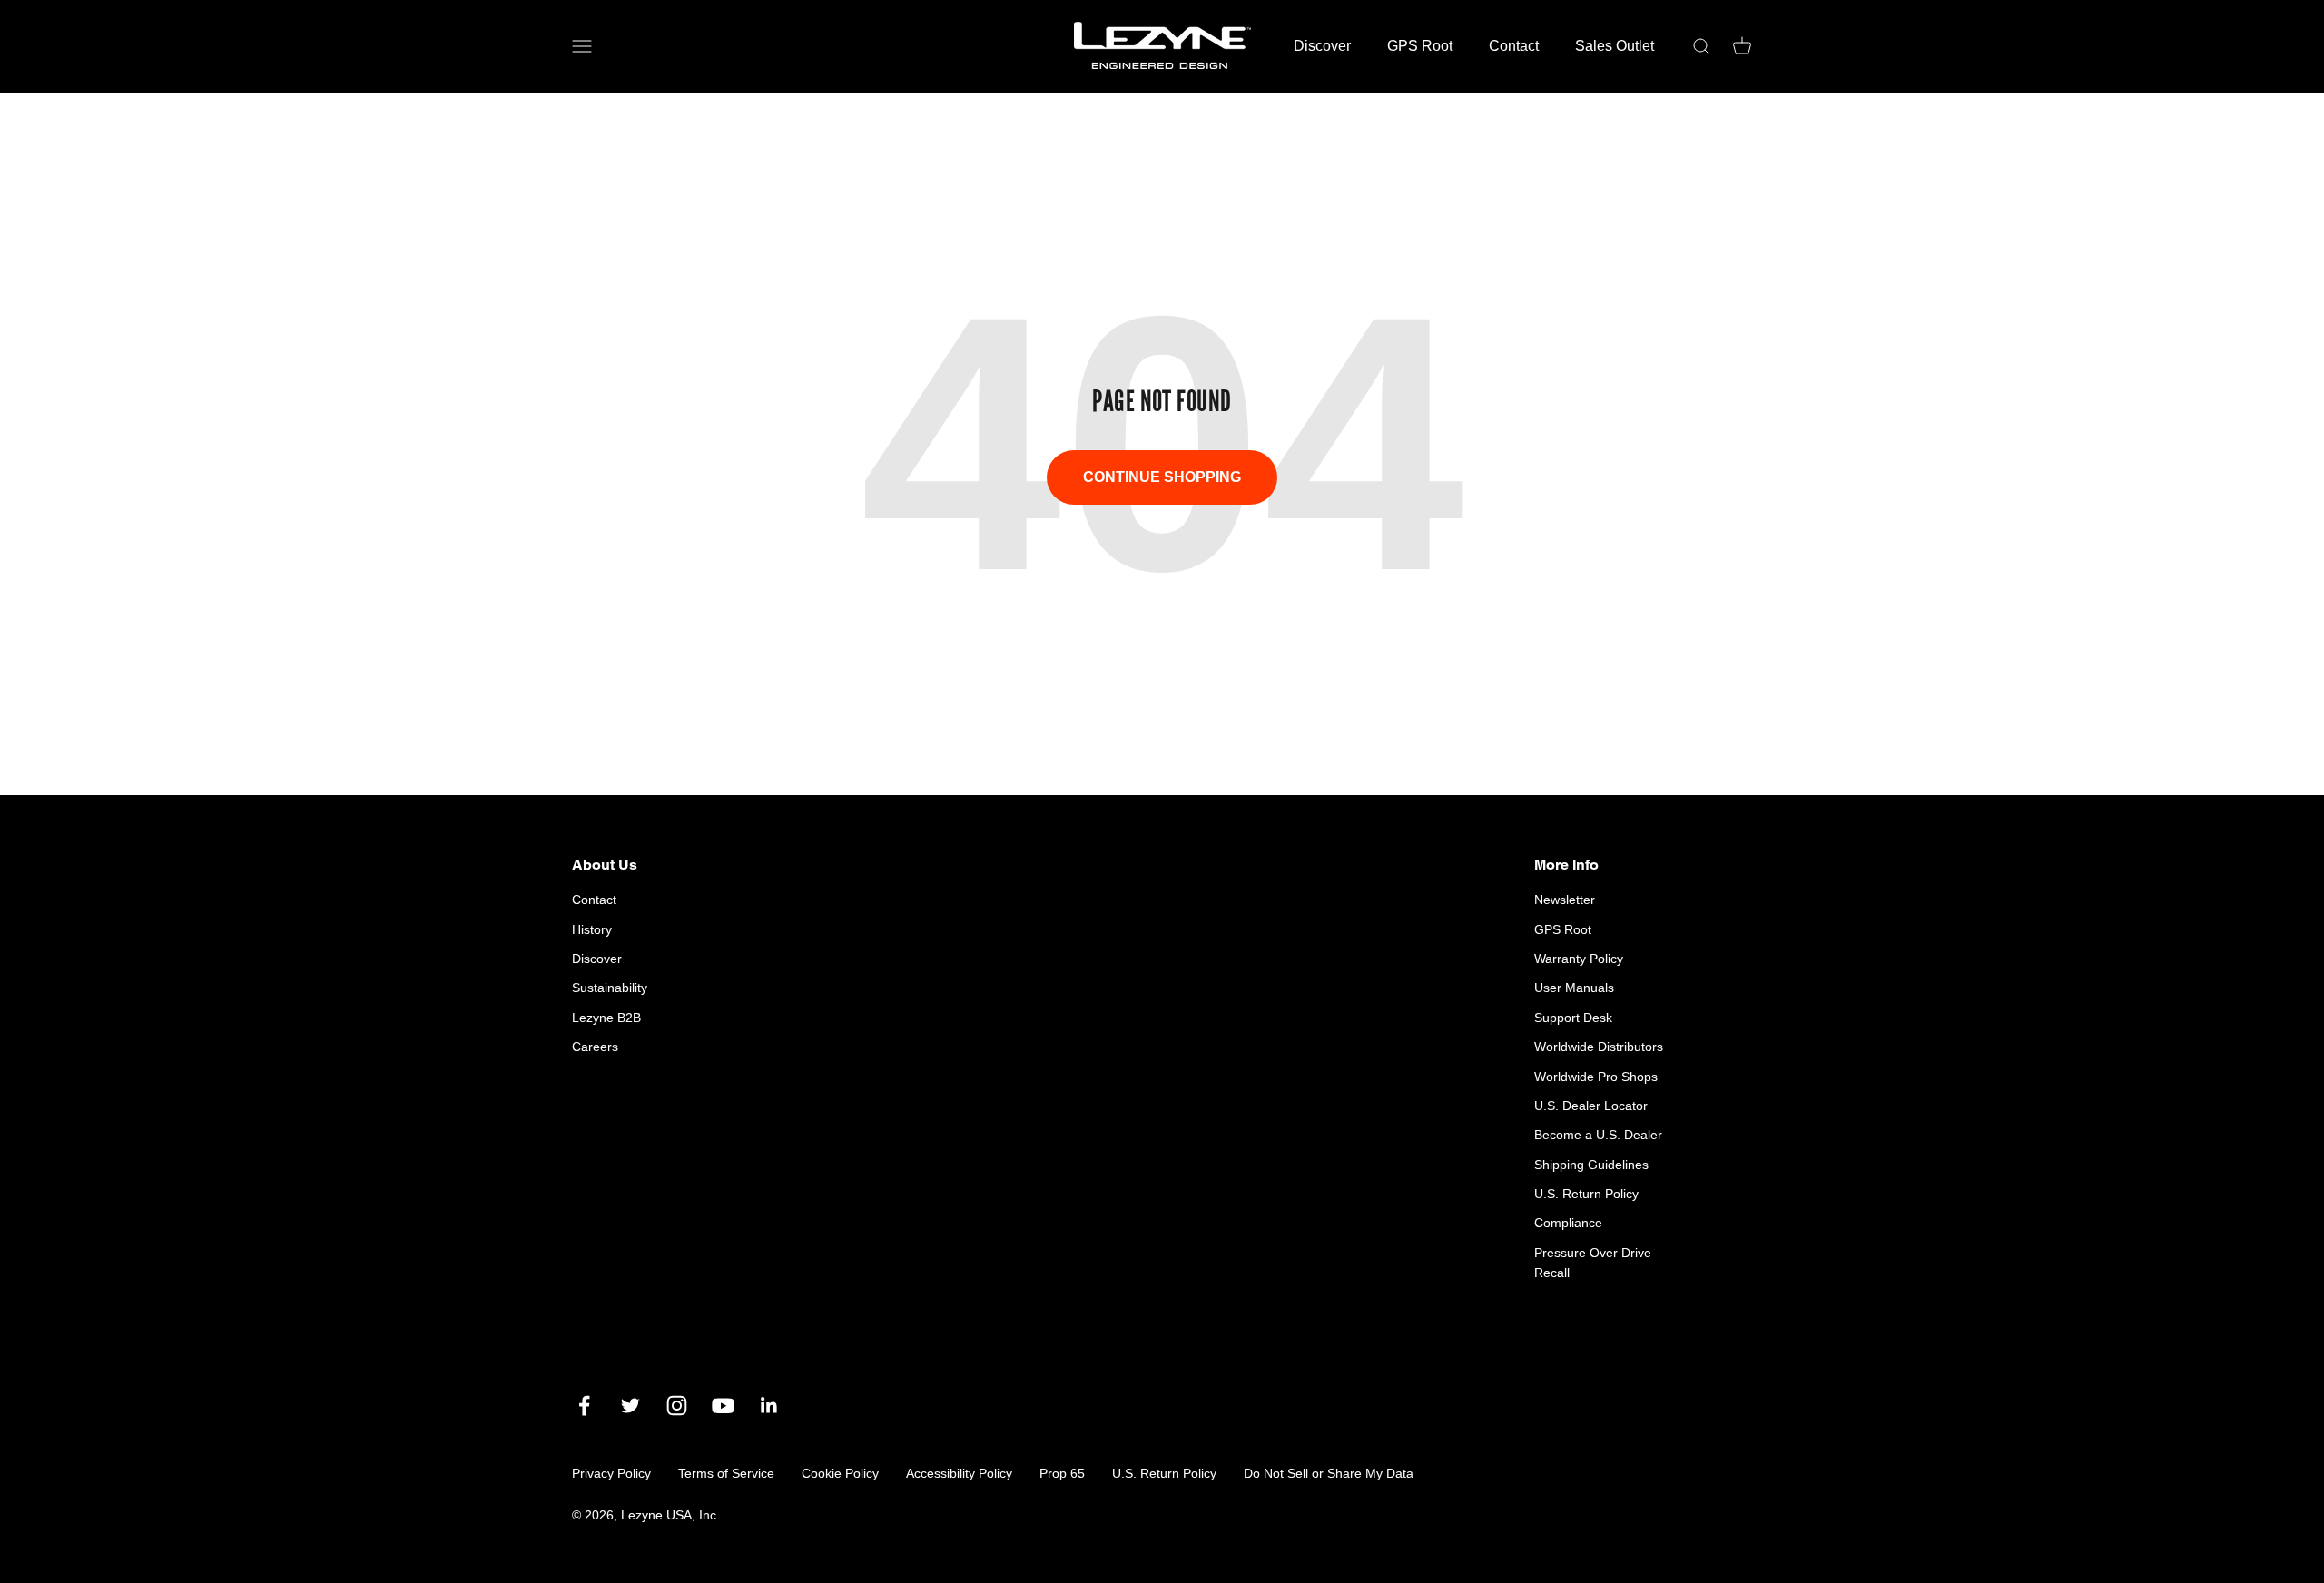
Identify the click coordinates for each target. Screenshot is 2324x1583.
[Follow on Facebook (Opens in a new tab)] (584, 1406)
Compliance (1568, 1223)
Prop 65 (1062, 1473)
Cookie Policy (840, 1473)
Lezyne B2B (606, 1018)
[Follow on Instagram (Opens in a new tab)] (677, 1406)
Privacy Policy (611, 1473)
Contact (1514, 46)
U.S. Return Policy (1586, 1194)
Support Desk (1573, 1018)
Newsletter (1565, 900)
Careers (595, 1047)
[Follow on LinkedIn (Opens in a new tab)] (769, 1406)
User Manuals (1574, 988)
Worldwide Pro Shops (1596, 1077)
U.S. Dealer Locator (1591, 1106)
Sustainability (610, 988)
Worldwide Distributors (1599, 1047)
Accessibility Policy (959, 1473)
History (592, 929)
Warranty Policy (1579, 959)
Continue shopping (1162, 477)
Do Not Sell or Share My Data (1329, 1473)
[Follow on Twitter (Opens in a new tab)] (630, 1406)
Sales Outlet (1615, 46)
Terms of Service (726, 1473)
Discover (1322, 46)
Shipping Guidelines (1591, 1165)
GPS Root (1420, 46)
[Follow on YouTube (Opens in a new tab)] (723, 1406)
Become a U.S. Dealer (1598, 1135)
